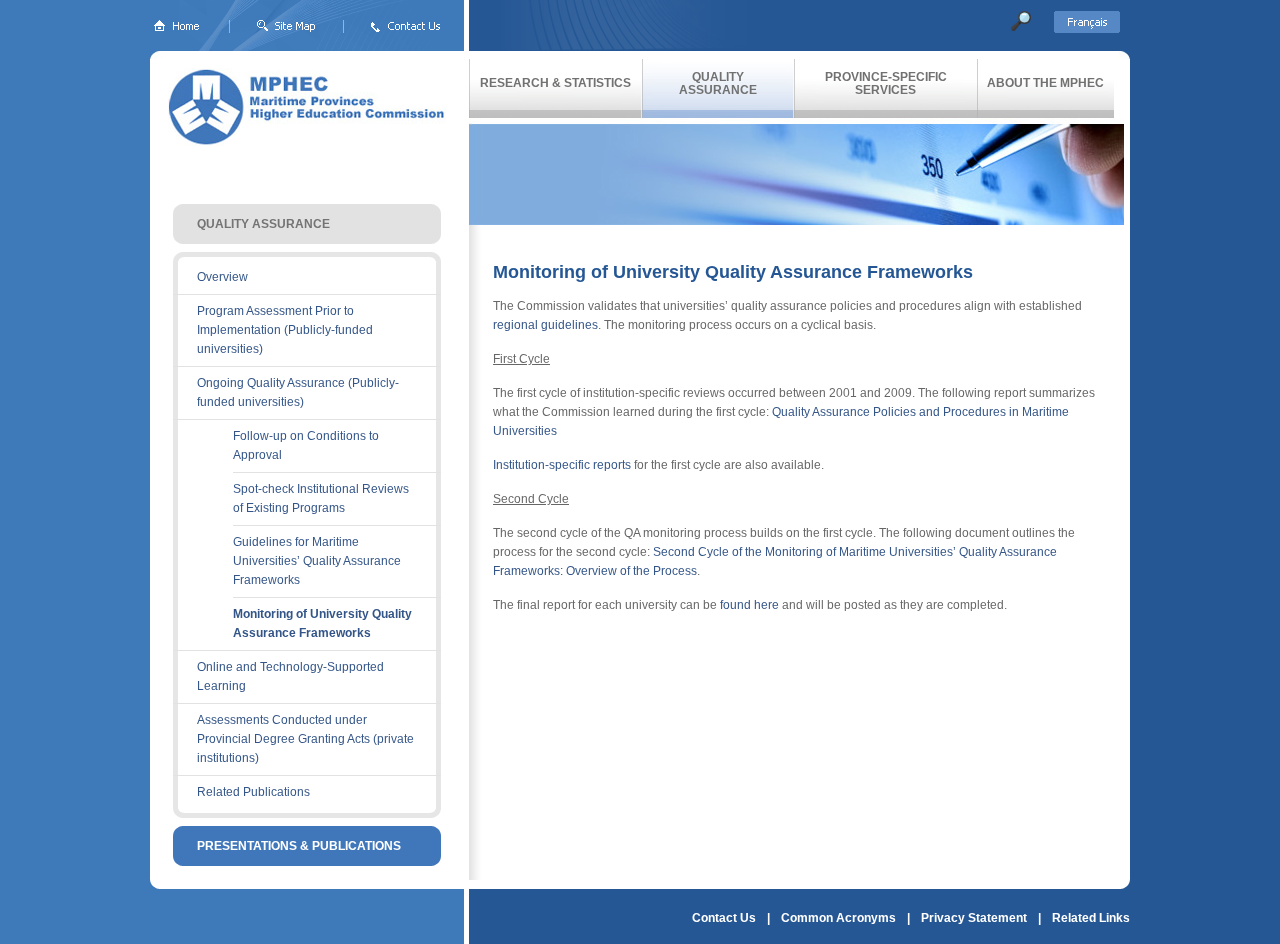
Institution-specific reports (562, 465)
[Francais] (1092, 29)
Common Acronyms (838, 918)
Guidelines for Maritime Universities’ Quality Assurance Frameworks (317, 561)
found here (749, 605)
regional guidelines (545, 325)
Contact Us (724, 918)
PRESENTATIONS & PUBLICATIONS (299, 846)
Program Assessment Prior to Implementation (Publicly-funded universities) (285, 330)
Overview (222, 277)
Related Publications (253, 792)
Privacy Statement (974, 918)
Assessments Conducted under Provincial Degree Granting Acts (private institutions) (305, 739)
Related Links (1091, 918)
